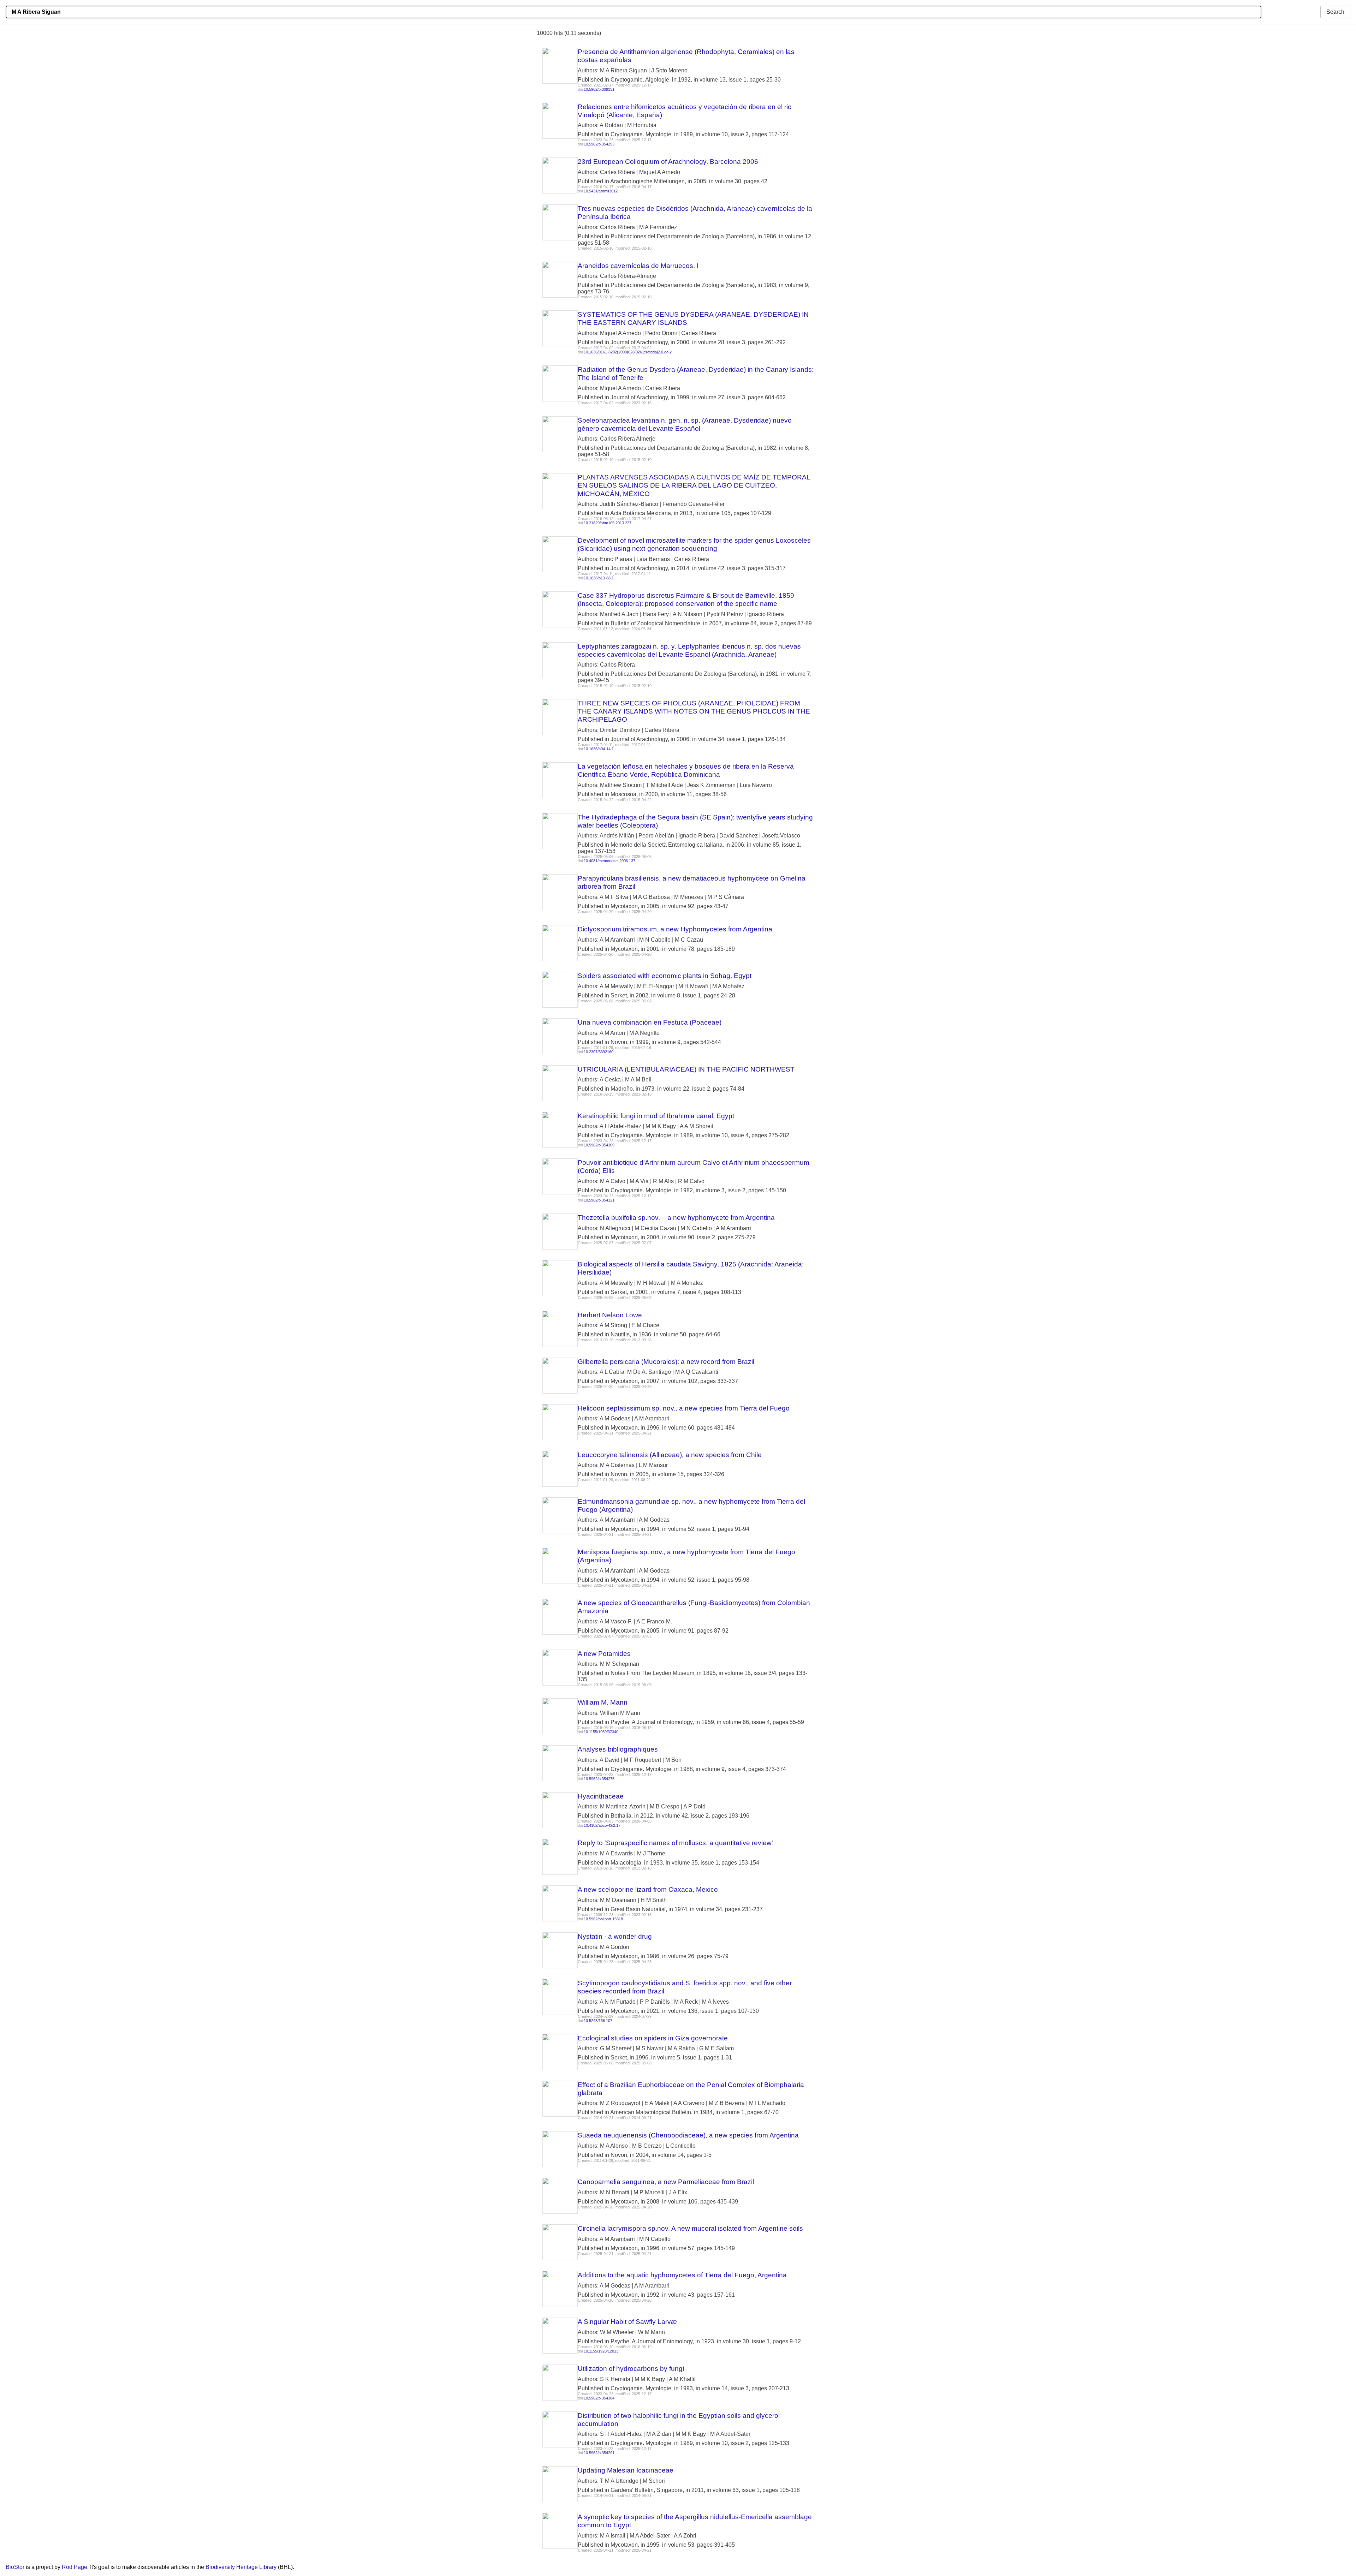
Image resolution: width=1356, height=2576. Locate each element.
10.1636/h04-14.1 (599, 749)
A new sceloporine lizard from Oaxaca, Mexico (648, 1889)
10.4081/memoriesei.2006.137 (609, 861)
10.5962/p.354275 (599, 1779)
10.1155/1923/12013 (601, 2351)
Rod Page (75, 2567)
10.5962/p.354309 (599, 1145)
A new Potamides (604, 1654)
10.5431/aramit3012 (601, 191)
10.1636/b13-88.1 (599, 578)
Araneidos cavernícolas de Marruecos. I (638, 266)
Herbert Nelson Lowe (610, 1315)
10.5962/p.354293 (599, 144)
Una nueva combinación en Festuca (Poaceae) (650, 1022)
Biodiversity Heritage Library (241, 2567)
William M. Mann (603, 1702)
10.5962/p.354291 (599, 2453)
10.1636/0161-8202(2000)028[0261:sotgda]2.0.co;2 (628, 352)
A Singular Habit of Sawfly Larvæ (627, 2322)
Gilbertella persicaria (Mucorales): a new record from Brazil (666, 1362)
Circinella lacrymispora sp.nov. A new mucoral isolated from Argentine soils (690, 2228)
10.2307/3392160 (599, 1052)
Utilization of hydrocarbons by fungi (631, 2369)
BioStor (15, 2567)
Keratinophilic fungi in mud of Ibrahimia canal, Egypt (656, 1116)
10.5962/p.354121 (599, 1200)
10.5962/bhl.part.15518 (603, 1919)
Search (1335, 12)
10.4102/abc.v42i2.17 (602, 1825)
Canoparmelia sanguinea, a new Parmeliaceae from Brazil (666, 2182)
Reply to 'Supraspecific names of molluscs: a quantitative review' (675, 1843)
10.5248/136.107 (598, 2021)
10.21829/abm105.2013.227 (608, 523)
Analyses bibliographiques (618, 1749)
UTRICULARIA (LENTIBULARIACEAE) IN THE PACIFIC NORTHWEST (686, 1069)
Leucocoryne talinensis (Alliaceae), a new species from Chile (670, 1455)
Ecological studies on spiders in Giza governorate (653, 2038)
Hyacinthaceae (601, 1796)
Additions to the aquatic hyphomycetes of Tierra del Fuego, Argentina (682, 2275)
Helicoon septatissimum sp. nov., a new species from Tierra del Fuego (684, 1408)
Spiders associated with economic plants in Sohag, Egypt (665, 976)
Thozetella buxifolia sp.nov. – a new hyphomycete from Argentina (676, 1218)
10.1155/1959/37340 (601, 1732)
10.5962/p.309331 (599, 89)
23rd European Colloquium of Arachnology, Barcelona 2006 (668, 162)
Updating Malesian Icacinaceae (626, 2470)
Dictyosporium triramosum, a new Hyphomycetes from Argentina (675, 929)
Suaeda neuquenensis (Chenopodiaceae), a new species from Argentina (688, 2135)
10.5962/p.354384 (599, 2398)
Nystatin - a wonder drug (615, 1936)
